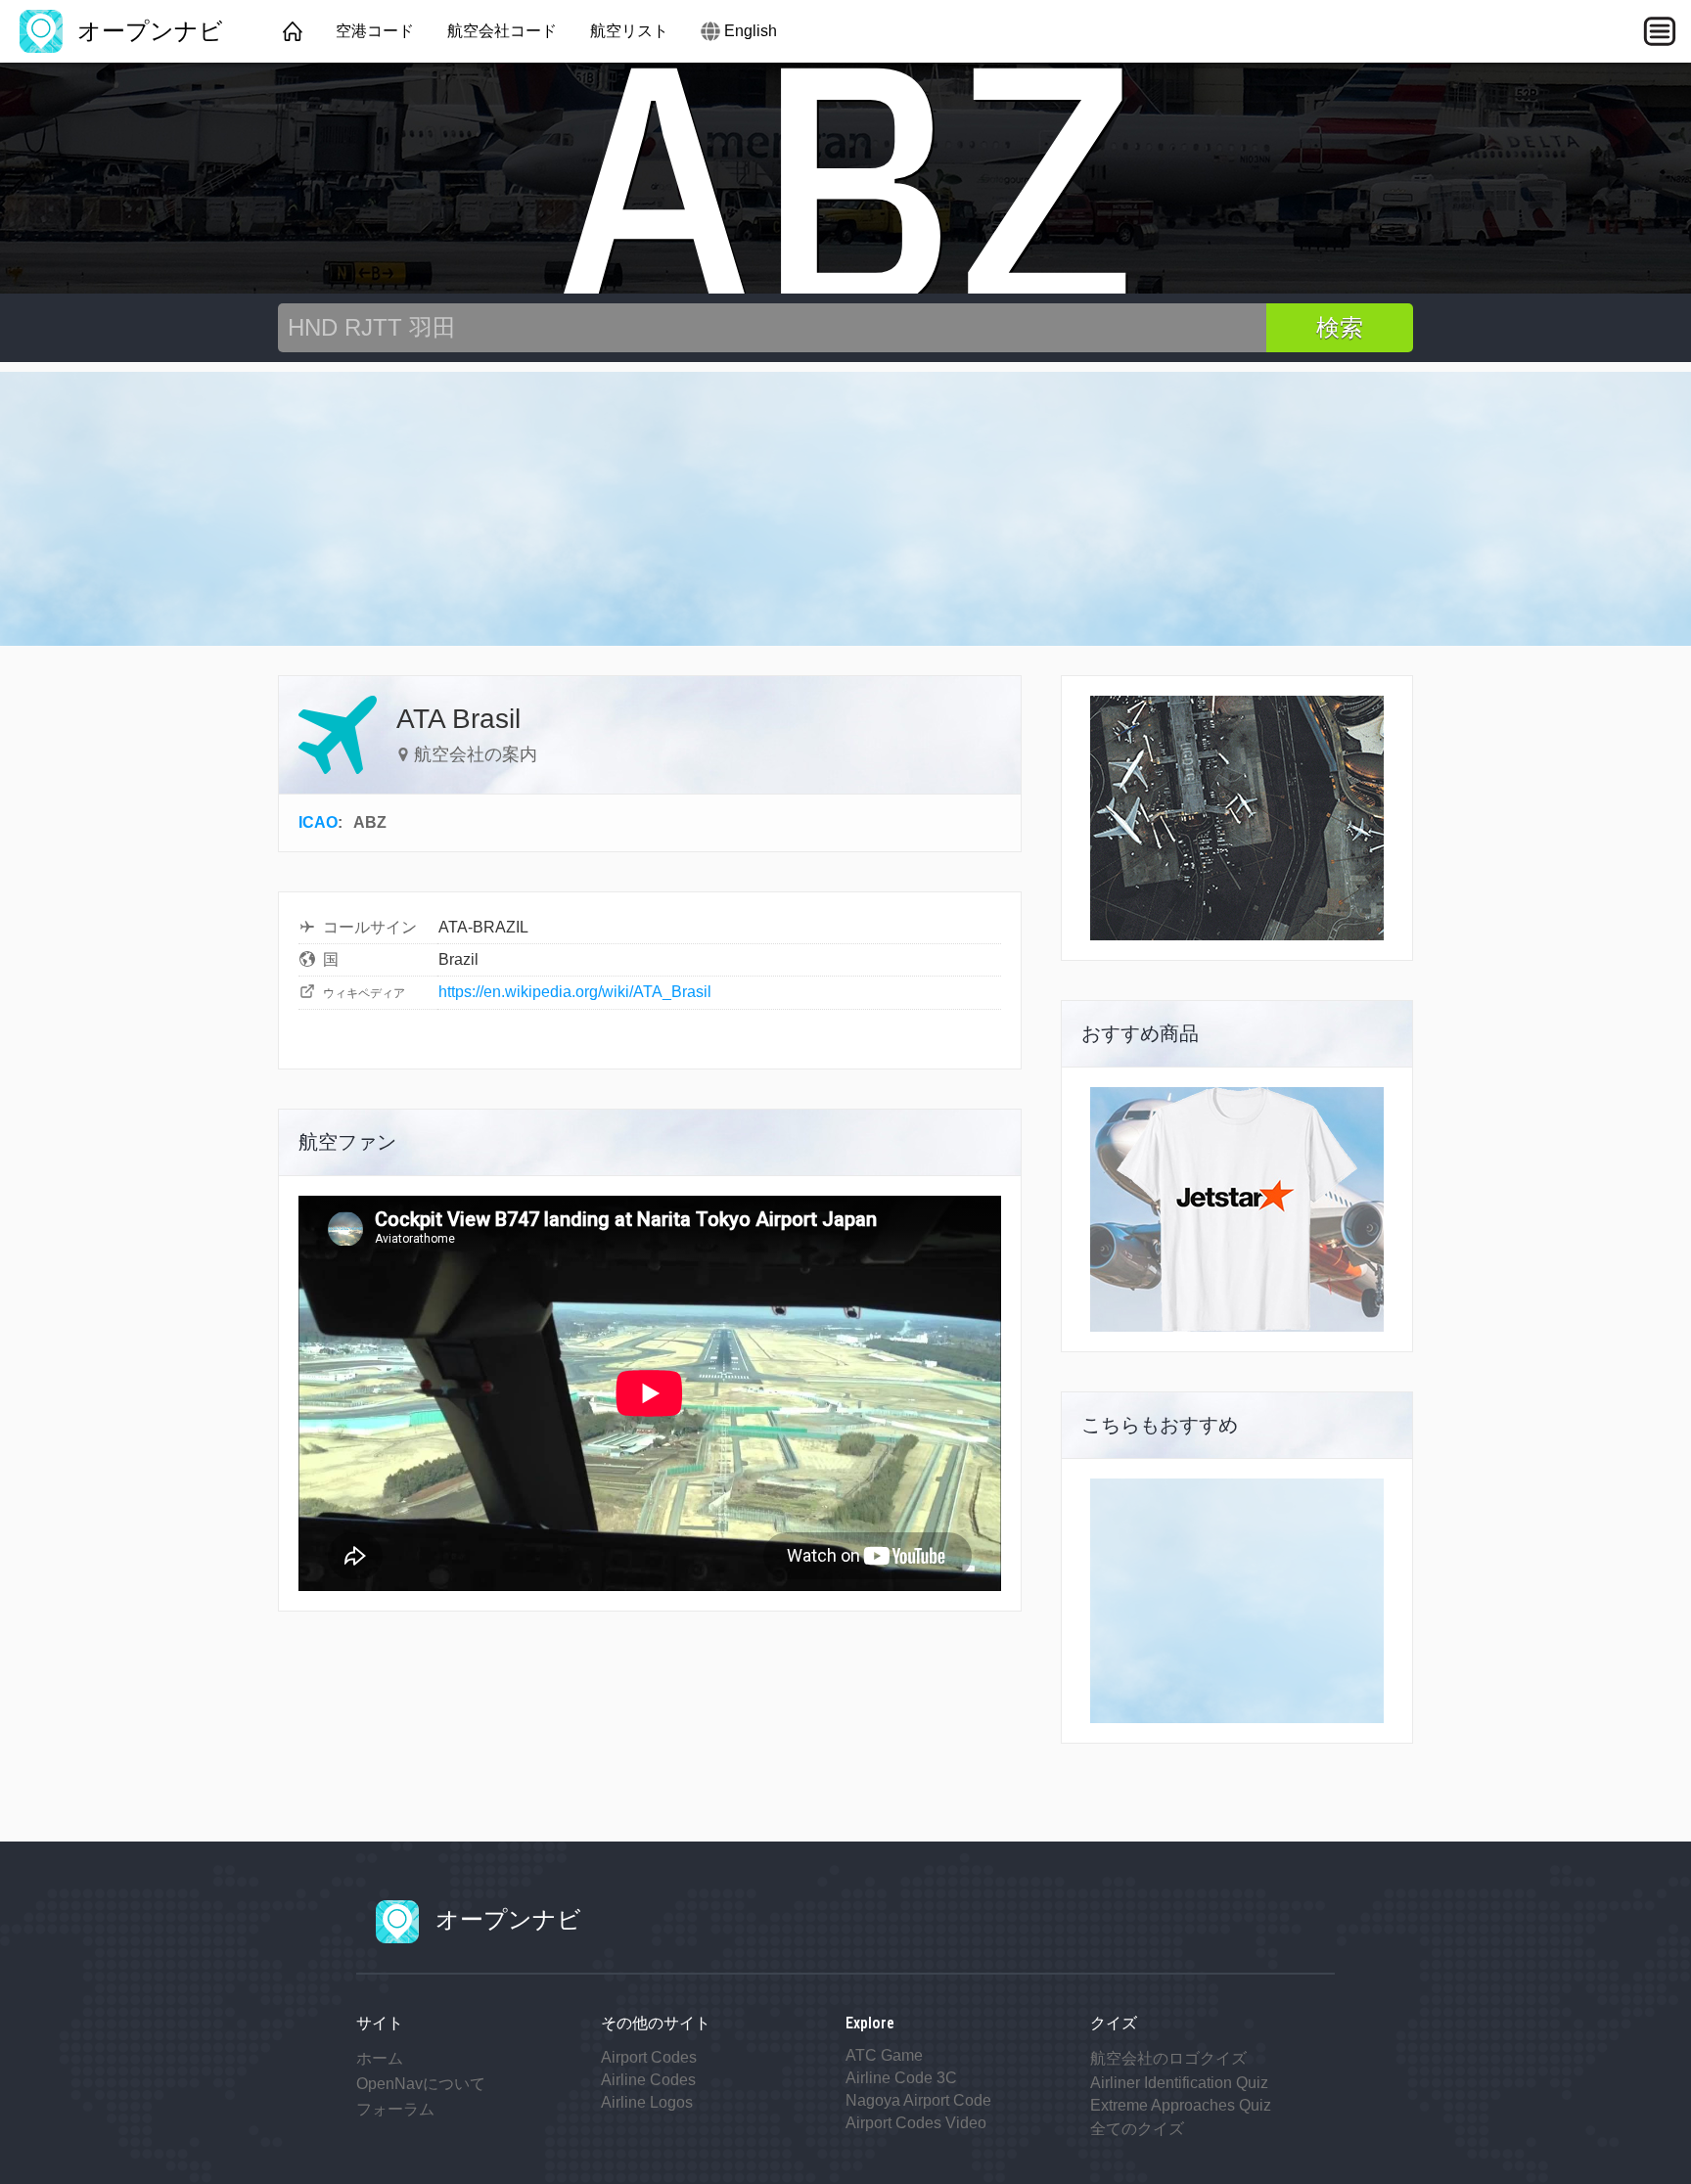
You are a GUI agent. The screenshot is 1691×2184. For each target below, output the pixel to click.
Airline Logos (647, 2102)
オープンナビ (147, 31)
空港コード (375, 31)
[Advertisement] (845, 509)
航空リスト (629, 31)
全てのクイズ (1137, 2129)
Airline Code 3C (901, 2078)
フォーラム (395, 2109)
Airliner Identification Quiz (1179, 2083)
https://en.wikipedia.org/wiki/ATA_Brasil (575, 992)
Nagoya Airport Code (918, 2100)
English (751, 31)
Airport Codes (649, 2057)
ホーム (380, 2058)
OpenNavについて (421, 2084)
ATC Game (884, 2055)
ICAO (318, 822)
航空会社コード (502, 31)
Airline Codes (648, 2080)
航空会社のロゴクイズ (1168, 2058)
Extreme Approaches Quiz (1181, 2105)
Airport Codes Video (916, 2123)
